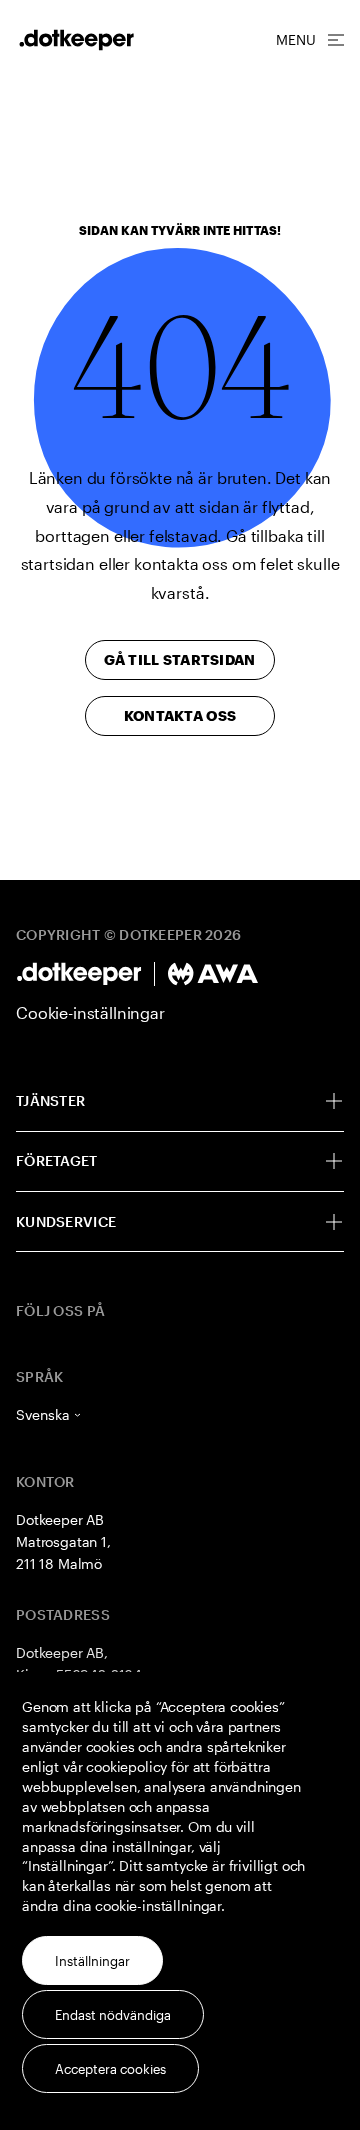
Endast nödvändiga (113, 2015)
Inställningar (92, 1961)
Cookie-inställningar (90, 1012)
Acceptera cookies (110, 2069)
